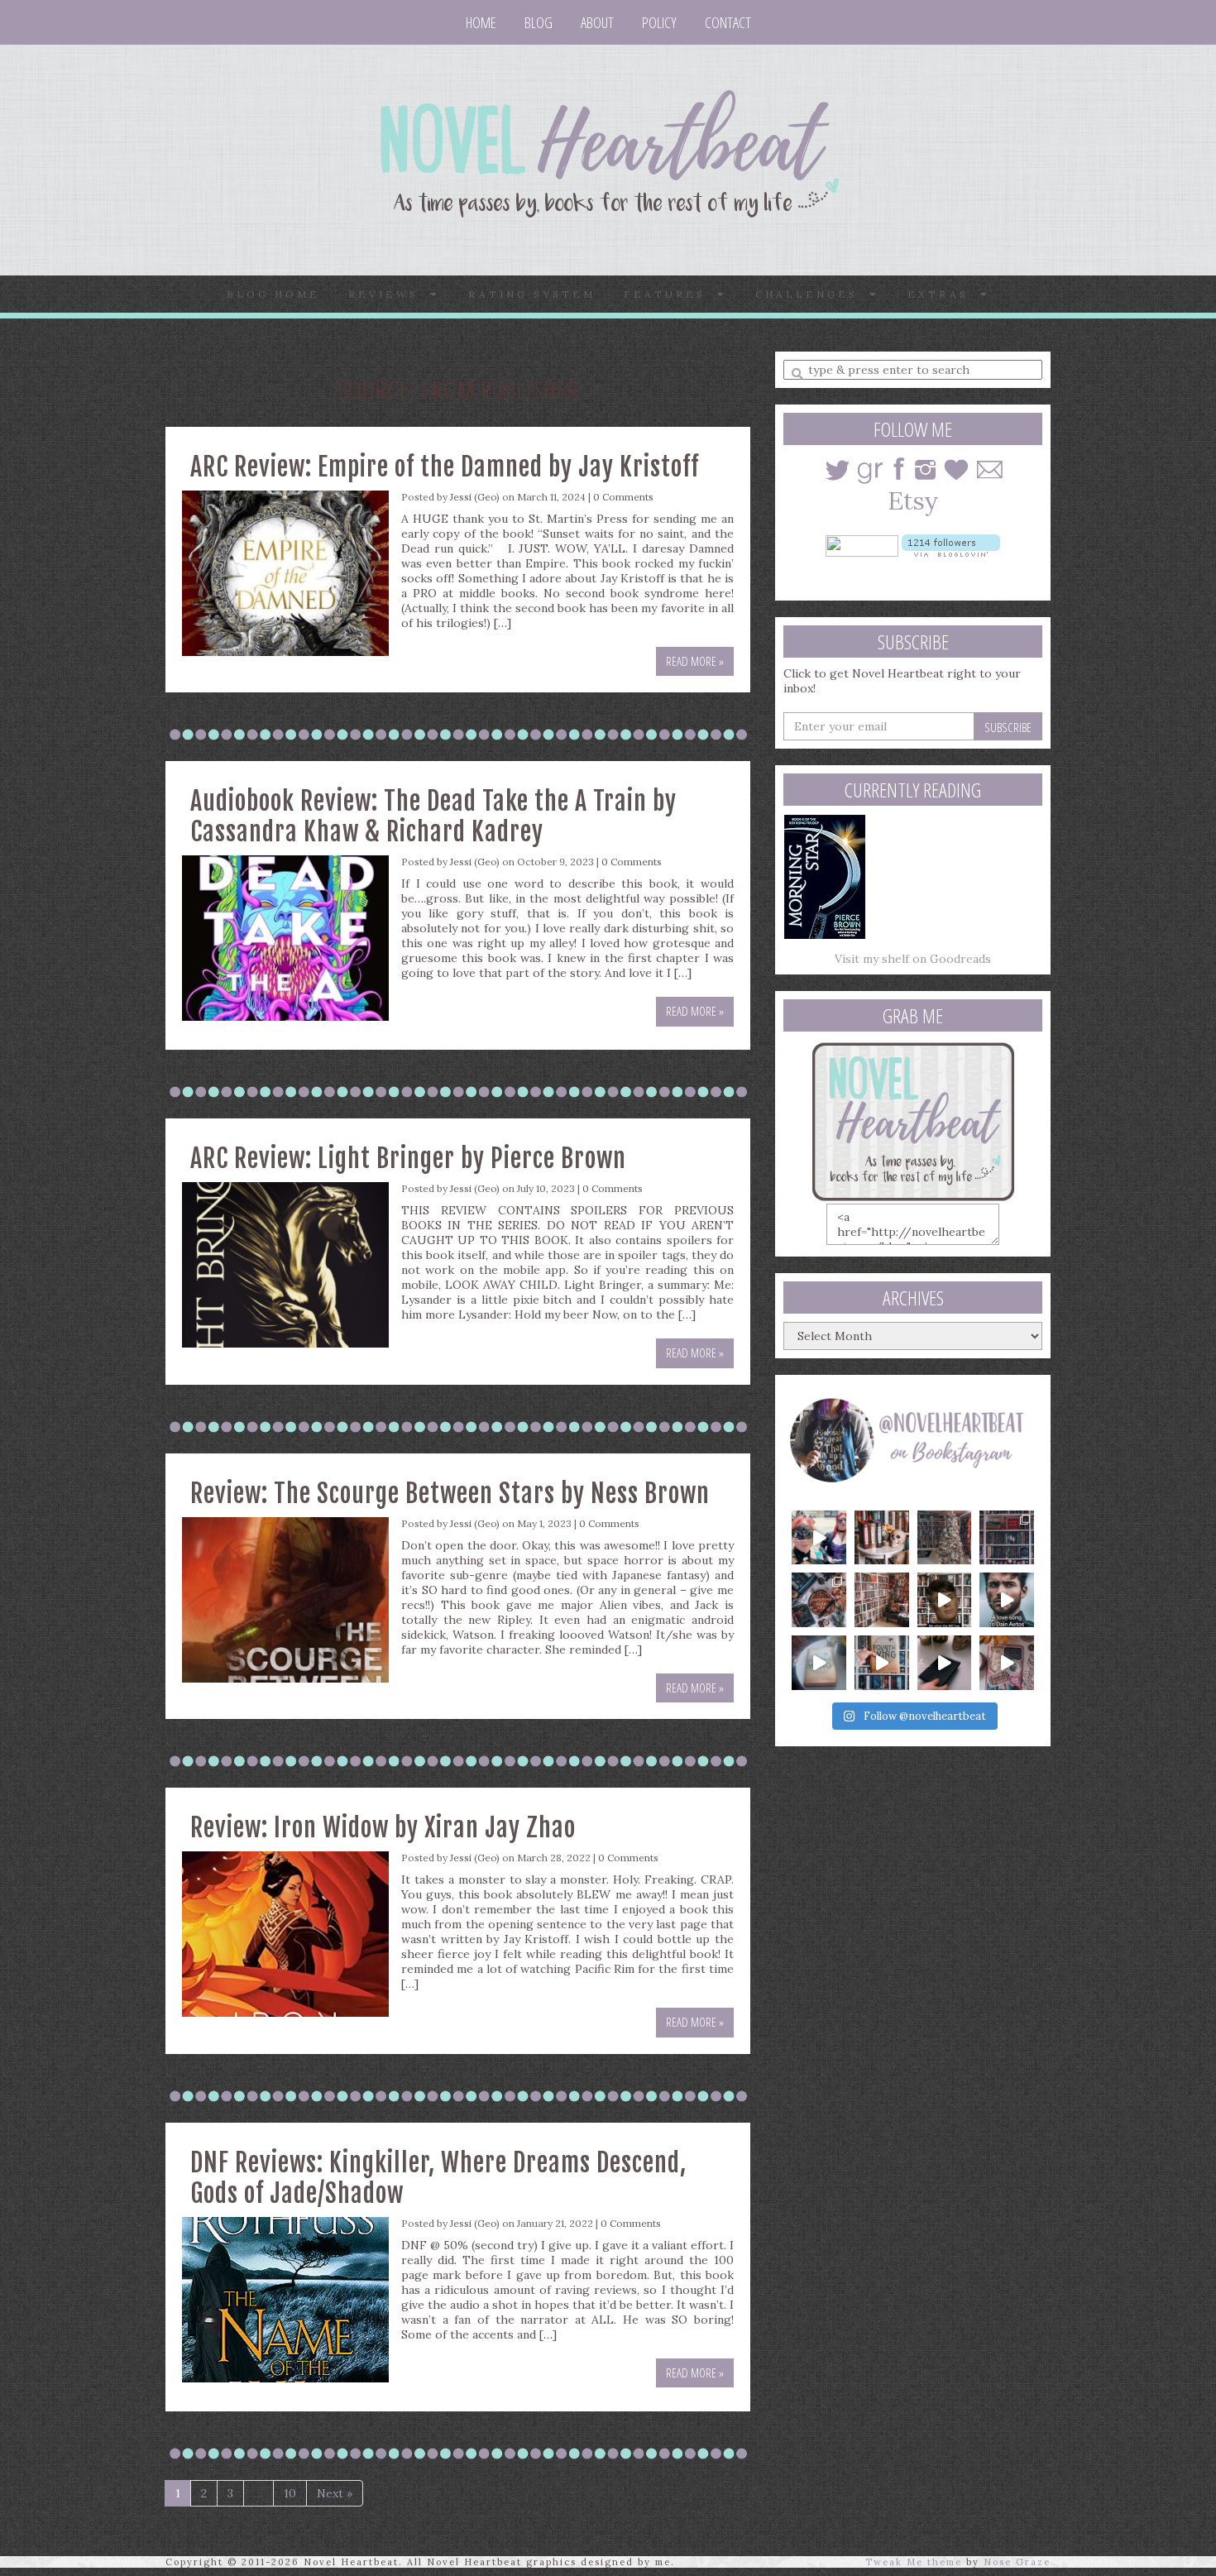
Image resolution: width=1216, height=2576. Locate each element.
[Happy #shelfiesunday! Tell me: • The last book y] (882, 1600)
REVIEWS (389, 294)
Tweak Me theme (914, 2562)
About (597, 22)
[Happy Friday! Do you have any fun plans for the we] (1007, 1538)
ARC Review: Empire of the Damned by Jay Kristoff (445, 467)
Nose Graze (1017, 2562)
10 (290, 2493)
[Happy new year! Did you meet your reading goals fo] (945, 1538)
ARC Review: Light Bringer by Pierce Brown (408, 1159)
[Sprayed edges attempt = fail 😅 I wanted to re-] (882, 1663)
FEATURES (670, 294)
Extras (944, 294)
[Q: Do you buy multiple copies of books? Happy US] (882, 1538)
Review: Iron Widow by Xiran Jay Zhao (383, 1828)
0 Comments (623, 497)
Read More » (695, 661)
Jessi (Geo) (475, 497)
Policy (659, 22)
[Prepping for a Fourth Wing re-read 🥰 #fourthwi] (819, 1663)
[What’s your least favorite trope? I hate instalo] (945, 1600)
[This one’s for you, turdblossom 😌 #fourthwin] (1007, 1600)
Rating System (532, 294)
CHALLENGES (812, 294)
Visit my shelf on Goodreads (913, 959)
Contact (728, 22)
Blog (539, 22)
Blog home (273, 294)
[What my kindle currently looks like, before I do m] (1007, 1663)
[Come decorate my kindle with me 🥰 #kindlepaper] (945, 1663)
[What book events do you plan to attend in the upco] (819, 1600)
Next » (335, 2493)
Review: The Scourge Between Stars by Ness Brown (450, 1494)
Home (481, 22)
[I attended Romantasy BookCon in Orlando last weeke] (819, 1538)
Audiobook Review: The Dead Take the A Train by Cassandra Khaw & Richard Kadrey (433, 816)
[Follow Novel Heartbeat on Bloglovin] (951, 544)
